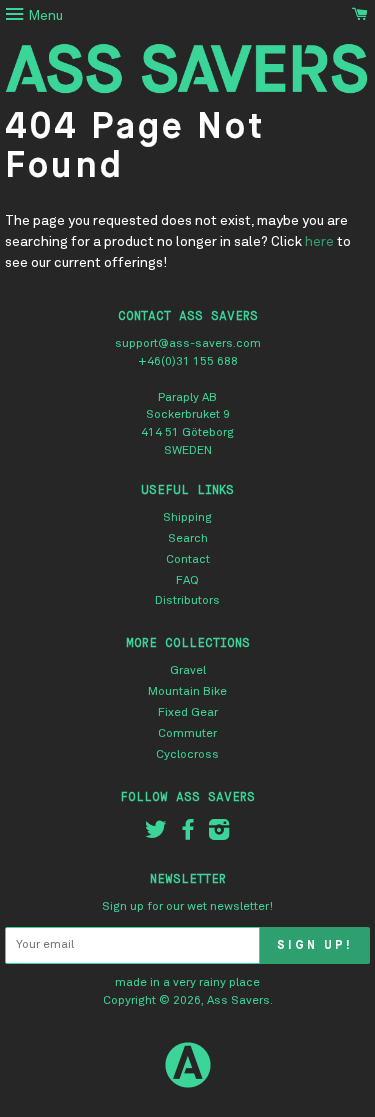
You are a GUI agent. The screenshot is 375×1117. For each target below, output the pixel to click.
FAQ (187, 581)
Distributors (187, 601)
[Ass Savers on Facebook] (188, 835)
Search (188, 539)
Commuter (187, 734)
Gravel (188, 671)
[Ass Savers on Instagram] (219, 835)
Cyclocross (187, 755)
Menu (44, 16)
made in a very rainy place (187, 983)
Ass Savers (238, 1001)
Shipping (187, 518)
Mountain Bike (187, 692)
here (319, 242)
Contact (188, 560)
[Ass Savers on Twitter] (156, 835)
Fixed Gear (188, 713)
